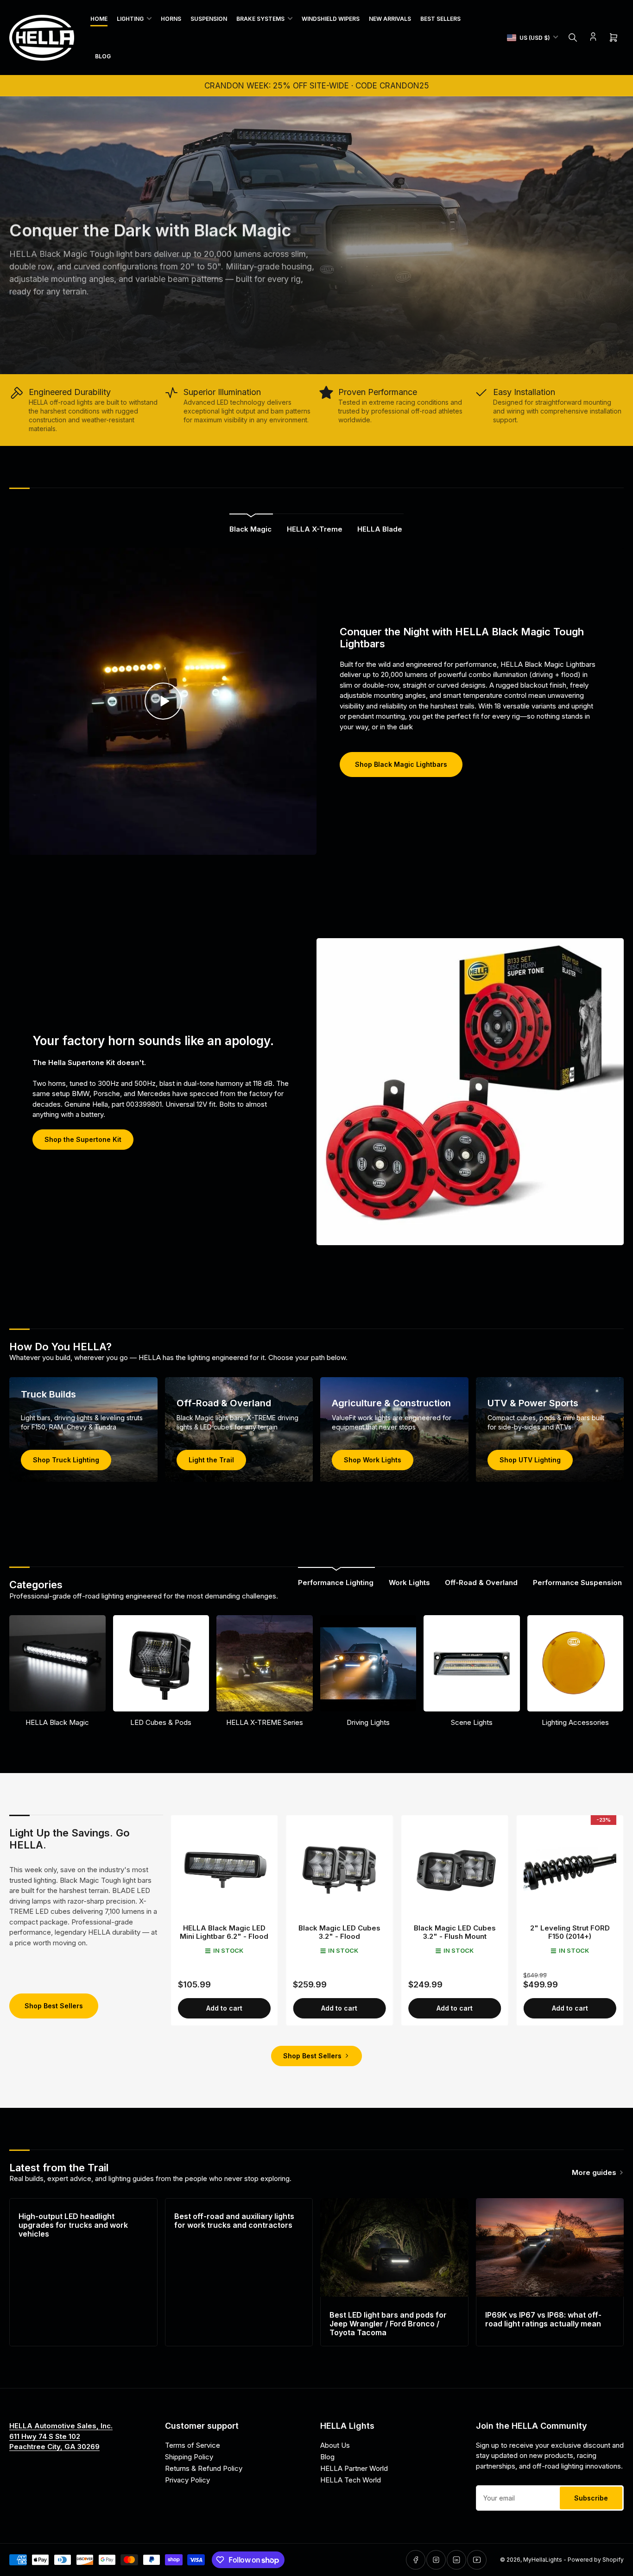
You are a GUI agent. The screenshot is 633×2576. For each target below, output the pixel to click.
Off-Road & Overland (224, 1403)
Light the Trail (211, 1460)
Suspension (209, 19)
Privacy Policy (187, 2480)
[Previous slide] (13, 235)
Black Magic (250, 529)
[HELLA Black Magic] (57, 1663)
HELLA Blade (380, 529)
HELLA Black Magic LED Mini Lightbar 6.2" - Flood (224, 1932)
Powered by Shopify (596, 2560)
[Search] (573, 38)
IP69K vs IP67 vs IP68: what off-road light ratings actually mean (543, 2319)
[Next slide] (620, 235)
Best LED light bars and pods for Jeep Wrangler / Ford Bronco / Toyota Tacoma (388, 2324)
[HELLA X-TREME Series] (265, 1663)
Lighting (130, 19)
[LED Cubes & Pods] (161, 1663)
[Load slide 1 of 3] (309, 362)
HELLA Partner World (354, 2468)
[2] (570, 1869)
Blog (103, 56)
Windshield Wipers (331, 19)
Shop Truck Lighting (66, 1460)
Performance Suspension (577, 1583)
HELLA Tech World (351, 2480)
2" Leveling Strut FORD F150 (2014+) (570, 1932)
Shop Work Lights (373, 1460)
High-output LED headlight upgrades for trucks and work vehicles (73, 2225)
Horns (171, 19)
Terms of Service (193, 2445)
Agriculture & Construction (391, 1403)
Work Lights (409, 1583)
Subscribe (591, 2498)
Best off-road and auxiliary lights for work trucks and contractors (234, 2221)
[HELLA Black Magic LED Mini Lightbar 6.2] (225, 1869)
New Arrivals (390, 19)
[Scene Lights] (472, 1663)
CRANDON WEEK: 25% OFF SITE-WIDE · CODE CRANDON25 (317, 86)
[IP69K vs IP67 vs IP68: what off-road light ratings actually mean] (550, 2247)
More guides (594, 2172)
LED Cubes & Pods (161, 1722)
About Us (335, 2445)
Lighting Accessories (575, 1722)
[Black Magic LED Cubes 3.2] (339, 1869)
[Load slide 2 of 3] (317, 362)
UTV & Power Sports (533, 1403)
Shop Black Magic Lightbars (401, 764)
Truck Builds (48, 1394)
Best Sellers (440, 19)
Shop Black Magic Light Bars (72, 329)
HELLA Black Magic (57, 1722)
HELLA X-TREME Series (265, 1722)
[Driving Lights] (368, 1663)
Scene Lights (472, 1722)
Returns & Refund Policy (204, 2468)
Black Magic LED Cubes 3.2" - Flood (339, 1932)
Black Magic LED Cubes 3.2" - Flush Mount (455, 1932)
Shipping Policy (189, 2457)
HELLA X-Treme (315, 529)
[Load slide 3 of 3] (325, 362)
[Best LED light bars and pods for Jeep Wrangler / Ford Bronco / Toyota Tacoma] (394, 2247)
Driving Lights (368, 1722)
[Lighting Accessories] (576, 1663)
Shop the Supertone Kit (83, 1139)
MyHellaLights (543, 2560)
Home (99, 19)
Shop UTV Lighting (530, 1460)
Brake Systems (260, 19)
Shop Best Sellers (54, 2006)
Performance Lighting (336, 1583)
